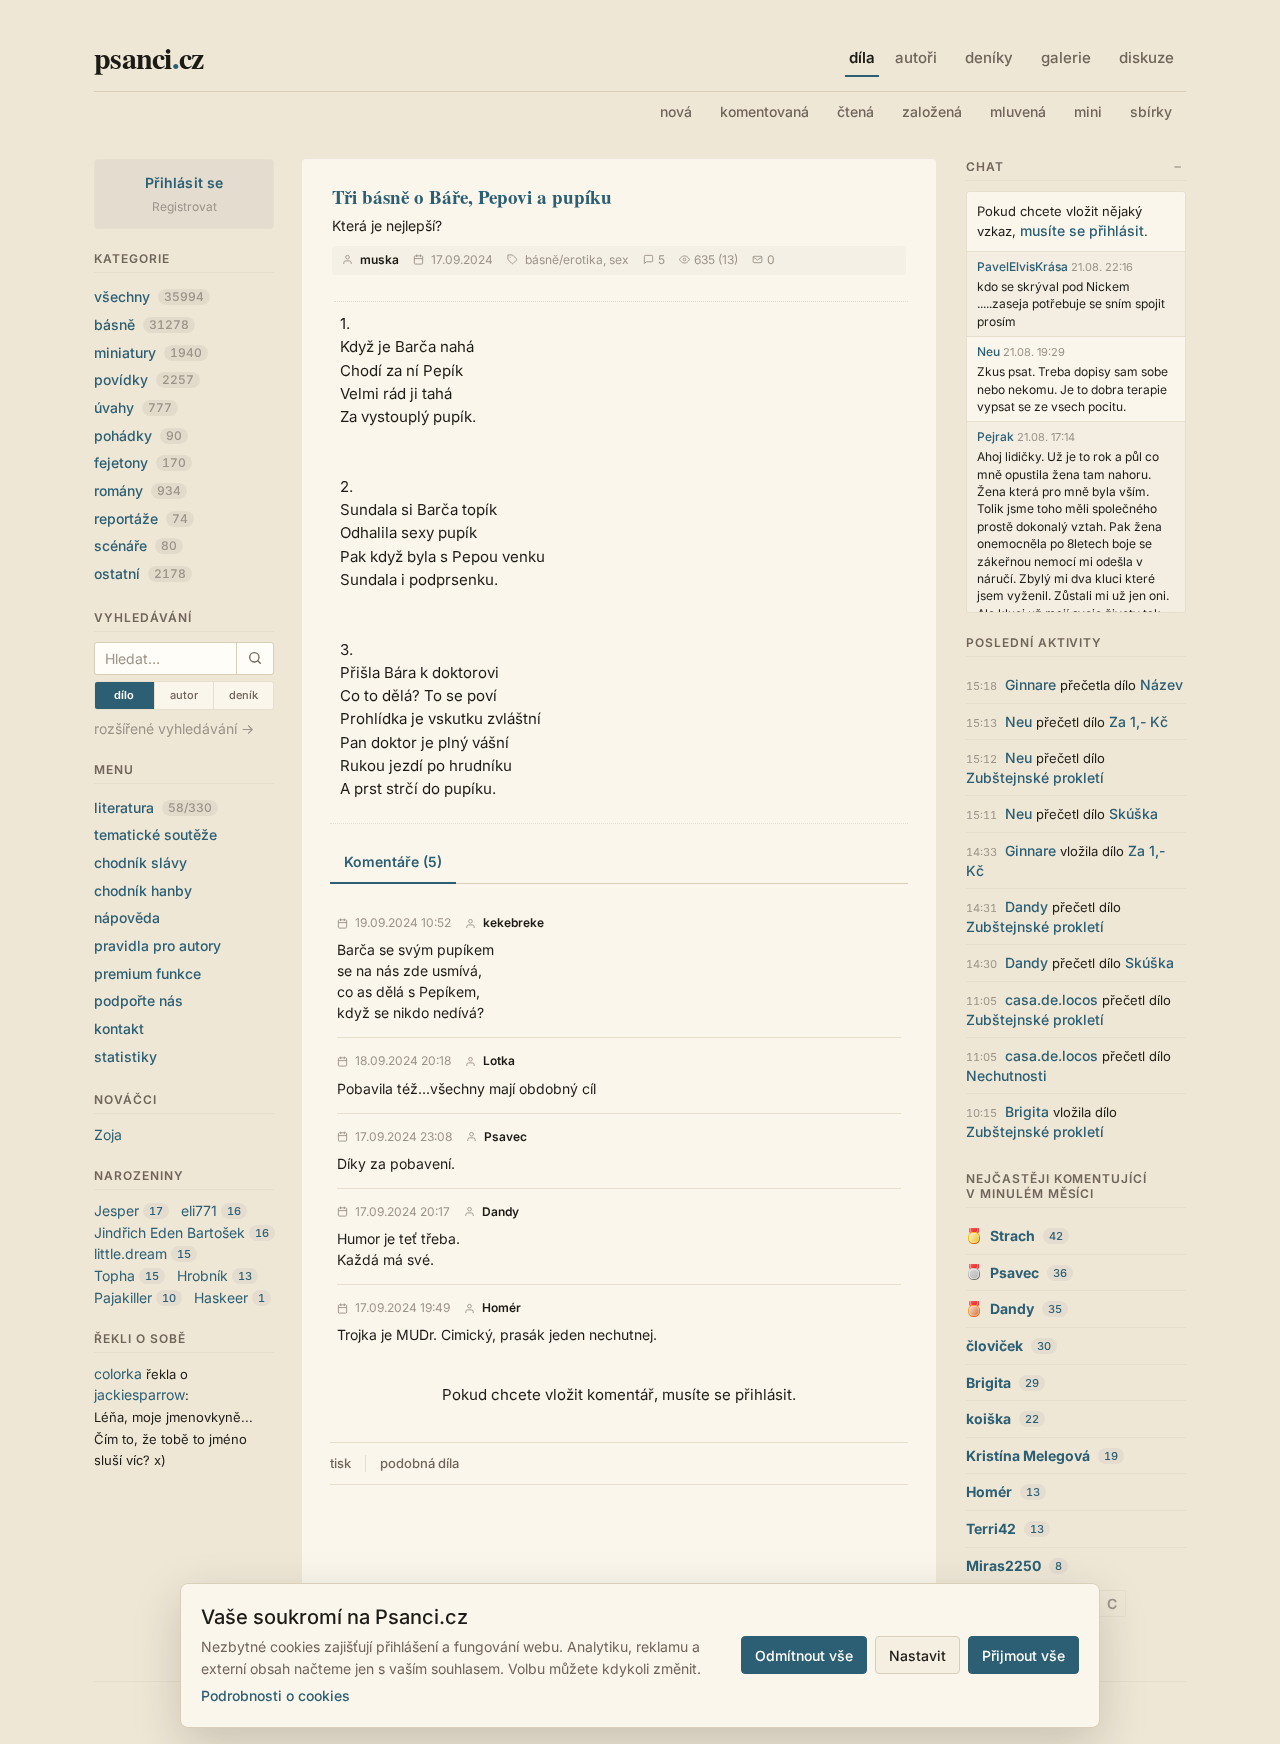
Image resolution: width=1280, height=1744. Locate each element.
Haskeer (221, 1297)
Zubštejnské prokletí (1035, 777)
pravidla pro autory (157, 945)
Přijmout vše (1023, 1655)
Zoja (108, 1134)
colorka (118, 1373)
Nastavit (917, 1655)
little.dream (130, 1253)
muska (379, 259)
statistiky (125, 1056)
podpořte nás (138, 1000)
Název (1161, 684)
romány (137, 490)
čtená (855, 111)
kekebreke (513, 923)
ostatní (140, 573)
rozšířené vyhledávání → (174, 728)
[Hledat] (254, 658)
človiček (994, 1345)
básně (141, 324)
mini (1088, 111)
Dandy (500, 1212)
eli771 (199, 1210)
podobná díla (419, 1463)
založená (932, 111)
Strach (1012, 1235)
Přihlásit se (184, 182)
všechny (149, 296)
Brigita (1027, 1111)
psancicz (148, 57)
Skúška (1133, 813)
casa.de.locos (1051, 999)
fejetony (140, 462)
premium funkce (147, 973)
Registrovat (184, 206)
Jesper (116, 1210)
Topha (114, 1275)
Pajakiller (123, 1297)
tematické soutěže (155, 834)
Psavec (505, 1137)
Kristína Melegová (1028, 1455)
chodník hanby (143, 890)
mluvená (1018, 111)
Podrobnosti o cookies (275, 1695)
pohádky (138, 435)
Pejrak (995, 436)
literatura (153, 807)
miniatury (148, 352)
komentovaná (764, 111)
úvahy (133, 407)
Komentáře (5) (393, 861)
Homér (501, 1308)
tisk (340, 1463)
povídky (144, 379)
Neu (988, 351)
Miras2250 (1003, 1565)
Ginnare (1030, 684)
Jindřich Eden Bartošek (169, 1232)
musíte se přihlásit (1082, 230)
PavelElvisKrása (1022, 266)
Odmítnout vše (804, 1655)
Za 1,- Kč (1138, 721)
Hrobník (202, 1275)
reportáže (141, 518)
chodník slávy (140, 862)
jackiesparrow (139, 1394)
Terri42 (991, 1528)
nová (676, 111)
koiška (988, 1418)
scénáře (135, 545)
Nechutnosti (1006, 1075)
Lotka (499, 1061)
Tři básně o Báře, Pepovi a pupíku (472, 196)
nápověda (127, 917)
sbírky (1151, 111)
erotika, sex (596, 259)
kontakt (119, 1028)
